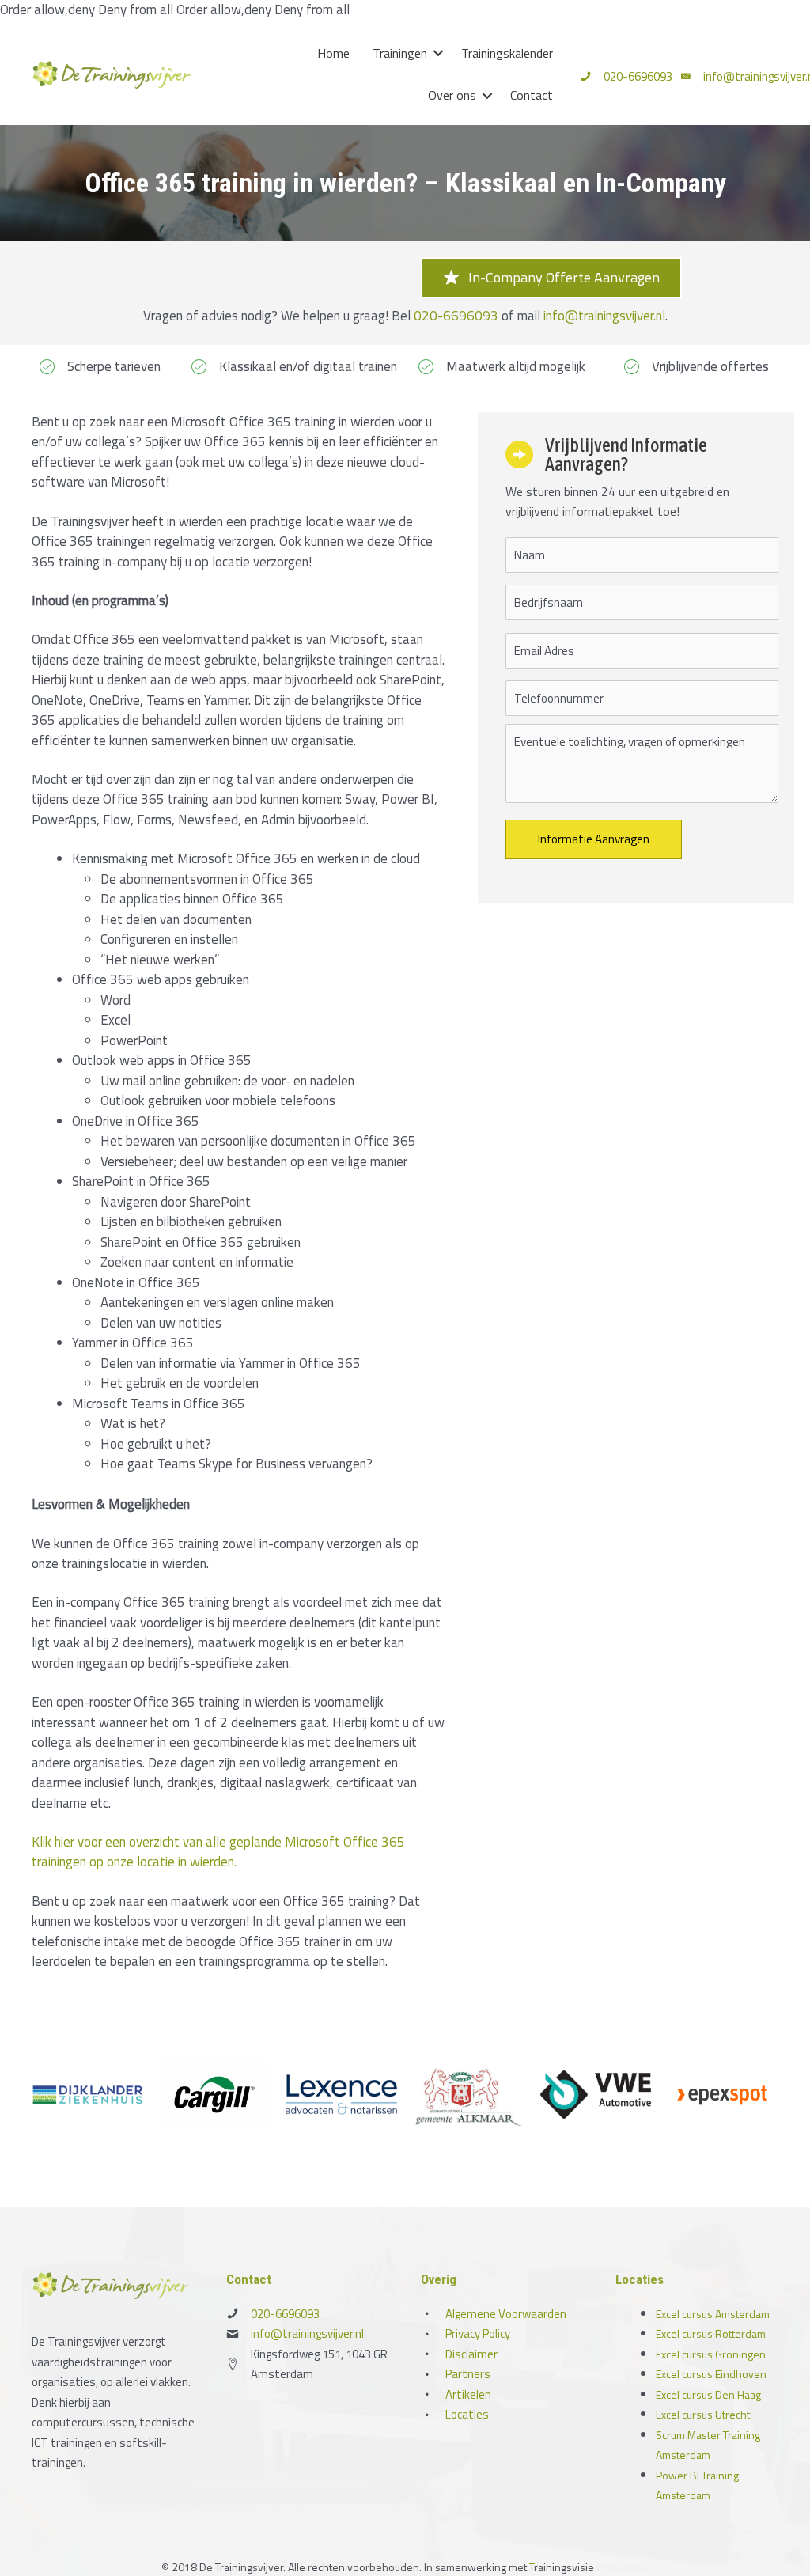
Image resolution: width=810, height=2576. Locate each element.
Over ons (452, 95)
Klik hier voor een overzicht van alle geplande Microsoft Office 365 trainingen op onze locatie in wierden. (218, 1852)
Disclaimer (471, 2354)
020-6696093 (638, 76)
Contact (532, 95)
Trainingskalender (507, 53)
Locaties (467, 2414)
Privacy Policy (478, 2334)
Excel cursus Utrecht (703, 2414)
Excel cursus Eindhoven (711, 2374)
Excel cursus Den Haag (708, 2394)
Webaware (623, 2567)
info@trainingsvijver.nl (604, 316)
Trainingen (400, 53)
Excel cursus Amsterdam (713, 2314)
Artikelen (468, 2394)
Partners (468, 2374)
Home (333, 53)
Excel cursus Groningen (711, 2354)
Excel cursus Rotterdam (711, 2334)
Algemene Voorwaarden (506, 2314)
